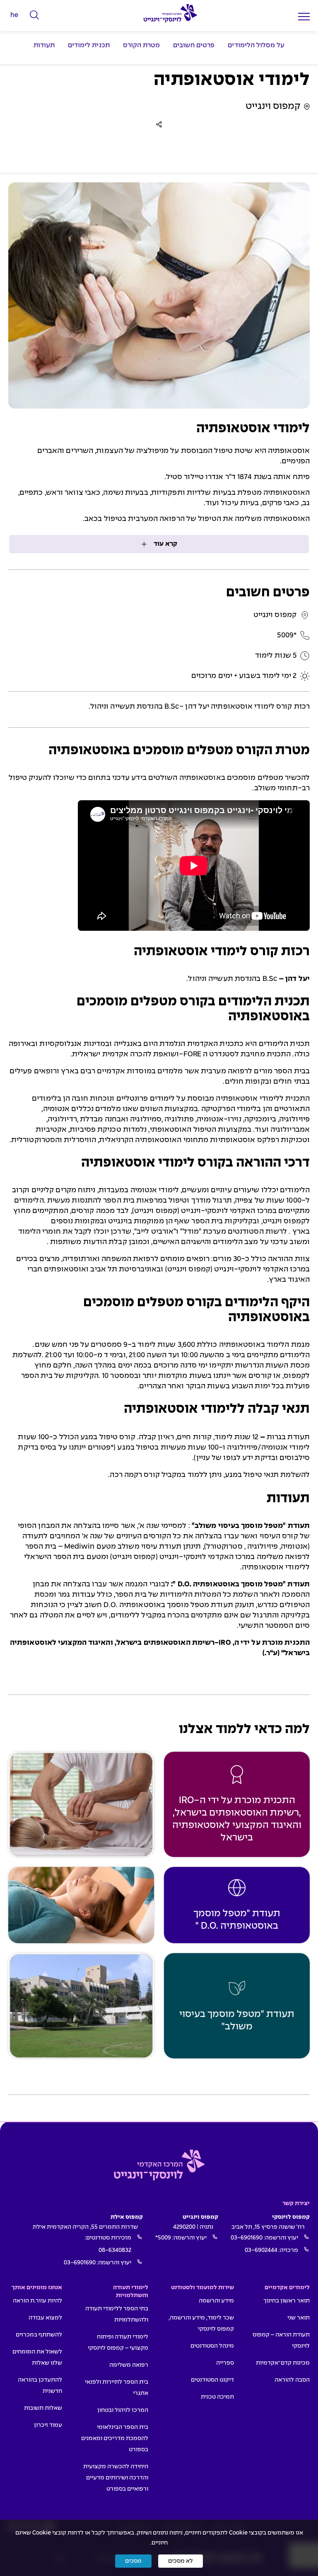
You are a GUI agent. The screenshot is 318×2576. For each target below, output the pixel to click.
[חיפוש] (35, 15)
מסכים (133, 2561)
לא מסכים (181, 2561)
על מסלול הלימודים (256, 45)
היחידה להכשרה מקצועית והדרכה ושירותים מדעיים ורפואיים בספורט (116, 2478)
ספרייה (225, 2363)
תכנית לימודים (89, 45)
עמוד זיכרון (48, 2425)
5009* (163, 2238)
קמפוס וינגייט (273, 107)
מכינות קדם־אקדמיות (283, 2363)
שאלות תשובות (43, 2408)
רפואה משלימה (129, 2365)
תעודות (44, 45)
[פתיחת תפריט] (304, 16)
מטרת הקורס (141, 45)
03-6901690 (247, 2238)
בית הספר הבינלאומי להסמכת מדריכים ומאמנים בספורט (115, 2438)
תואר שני (299, 2318)
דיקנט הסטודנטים (212, 2380)
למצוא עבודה (45, 2318)
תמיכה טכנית (217, 2397)
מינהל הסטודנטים (212, 2346)
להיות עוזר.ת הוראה (37, 2301)
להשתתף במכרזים (39, 2335)
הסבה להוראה (292, 2380)
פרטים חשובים (194, 45)
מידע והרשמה (216, 2301)
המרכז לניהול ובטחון (123, 2410)
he (14, 15)
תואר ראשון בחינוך (287, 2301)
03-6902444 (261, 2250)
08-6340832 (115, 2250)
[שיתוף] (159, 124)
